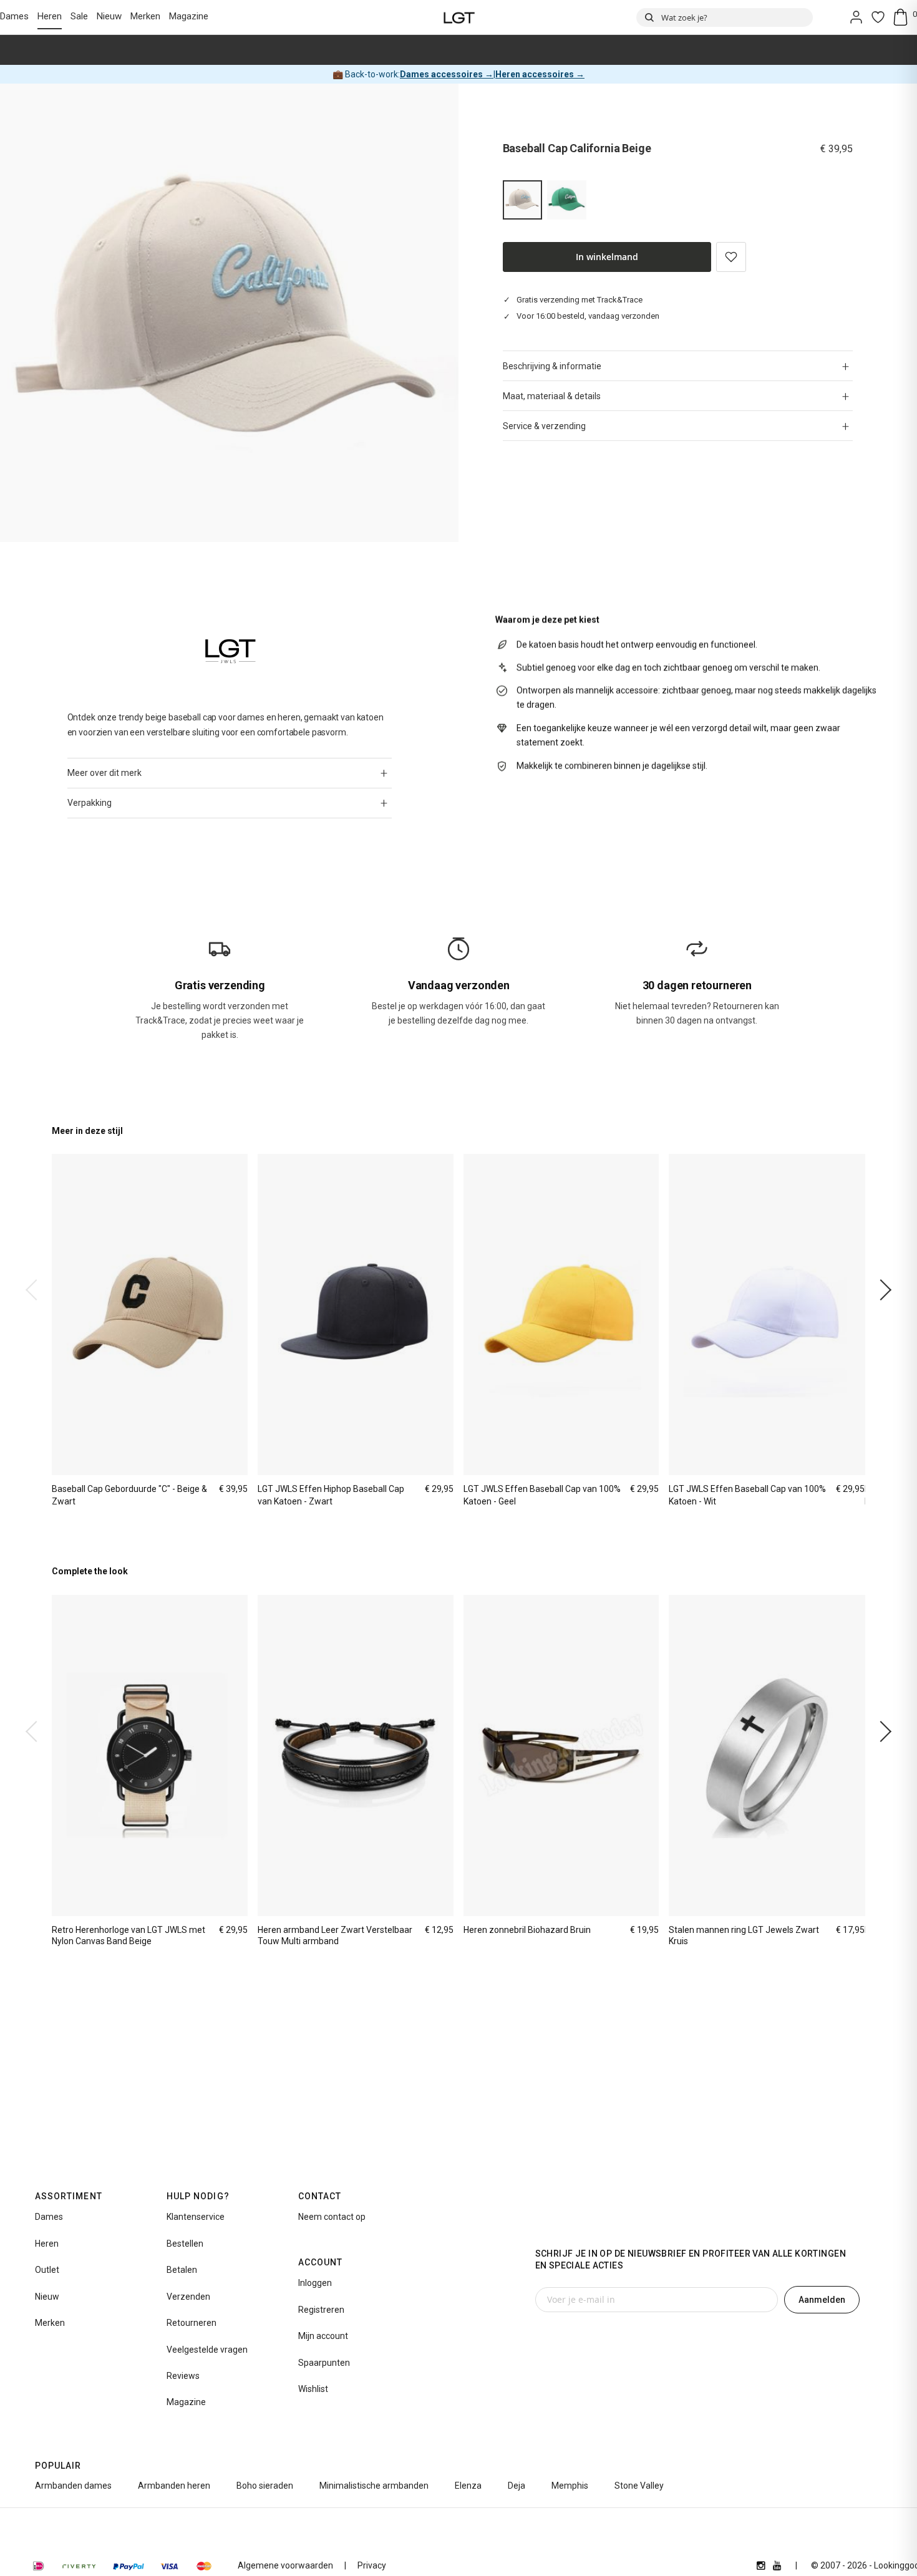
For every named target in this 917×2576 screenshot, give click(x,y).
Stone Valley (639, 2486)
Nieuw (109, 16)
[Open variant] (567, 200)
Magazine (189, 16)
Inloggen (315, 2283)
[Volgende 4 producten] (881, 1290)
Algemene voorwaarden (285, 2565)
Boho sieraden (265, 2486)
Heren (50, 16)
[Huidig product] (522, 200)
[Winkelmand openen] (905, 17)
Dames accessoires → (447, 74)
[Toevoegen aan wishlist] (731, 257)
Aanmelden (822, 2300)
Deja (517, 2486)
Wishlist (313, 2389)
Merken (145, 16)
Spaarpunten (324, 2363)
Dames (14, 16)
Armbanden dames (73, 2486)
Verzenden (188, 2297)
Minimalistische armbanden (374, 2486)
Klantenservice (196, 2217)
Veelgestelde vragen (207, 2350)
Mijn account (323, 2336)
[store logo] (459, 17)
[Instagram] (761, 2565)
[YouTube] (777, 2565)
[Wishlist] (878, 17)
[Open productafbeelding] (229, 313)
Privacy (372, 2565)
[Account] (856, 17)
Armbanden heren (174, 2486)
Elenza (468, 2486)
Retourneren (192, 2323)
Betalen (182, 2270)
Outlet (47, 2270)
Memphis (570, 2486)
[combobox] (725, 17)
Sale (79, 16)
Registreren (321, 2310)
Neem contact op (332, 2217)
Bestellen (185, 2244)
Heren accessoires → (540, 74)
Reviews (183, 2376)
